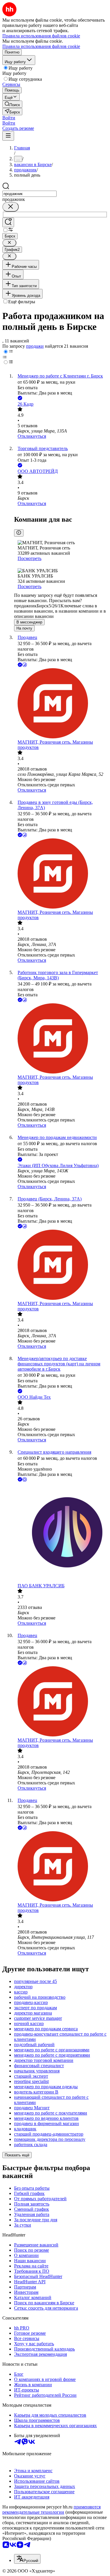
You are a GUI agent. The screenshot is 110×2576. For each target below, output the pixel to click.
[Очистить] (11, 207)
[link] (12, 104)
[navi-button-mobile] (8, 136)
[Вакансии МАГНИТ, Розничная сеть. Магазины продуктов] (61, 704)
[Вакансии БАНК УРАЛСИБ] (61, 1533)
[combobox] (29, 194)
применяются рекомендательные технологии (51, 2509)
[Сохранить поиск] (8, 222)
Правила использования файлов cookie (41, 46)
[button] (9, 118)
